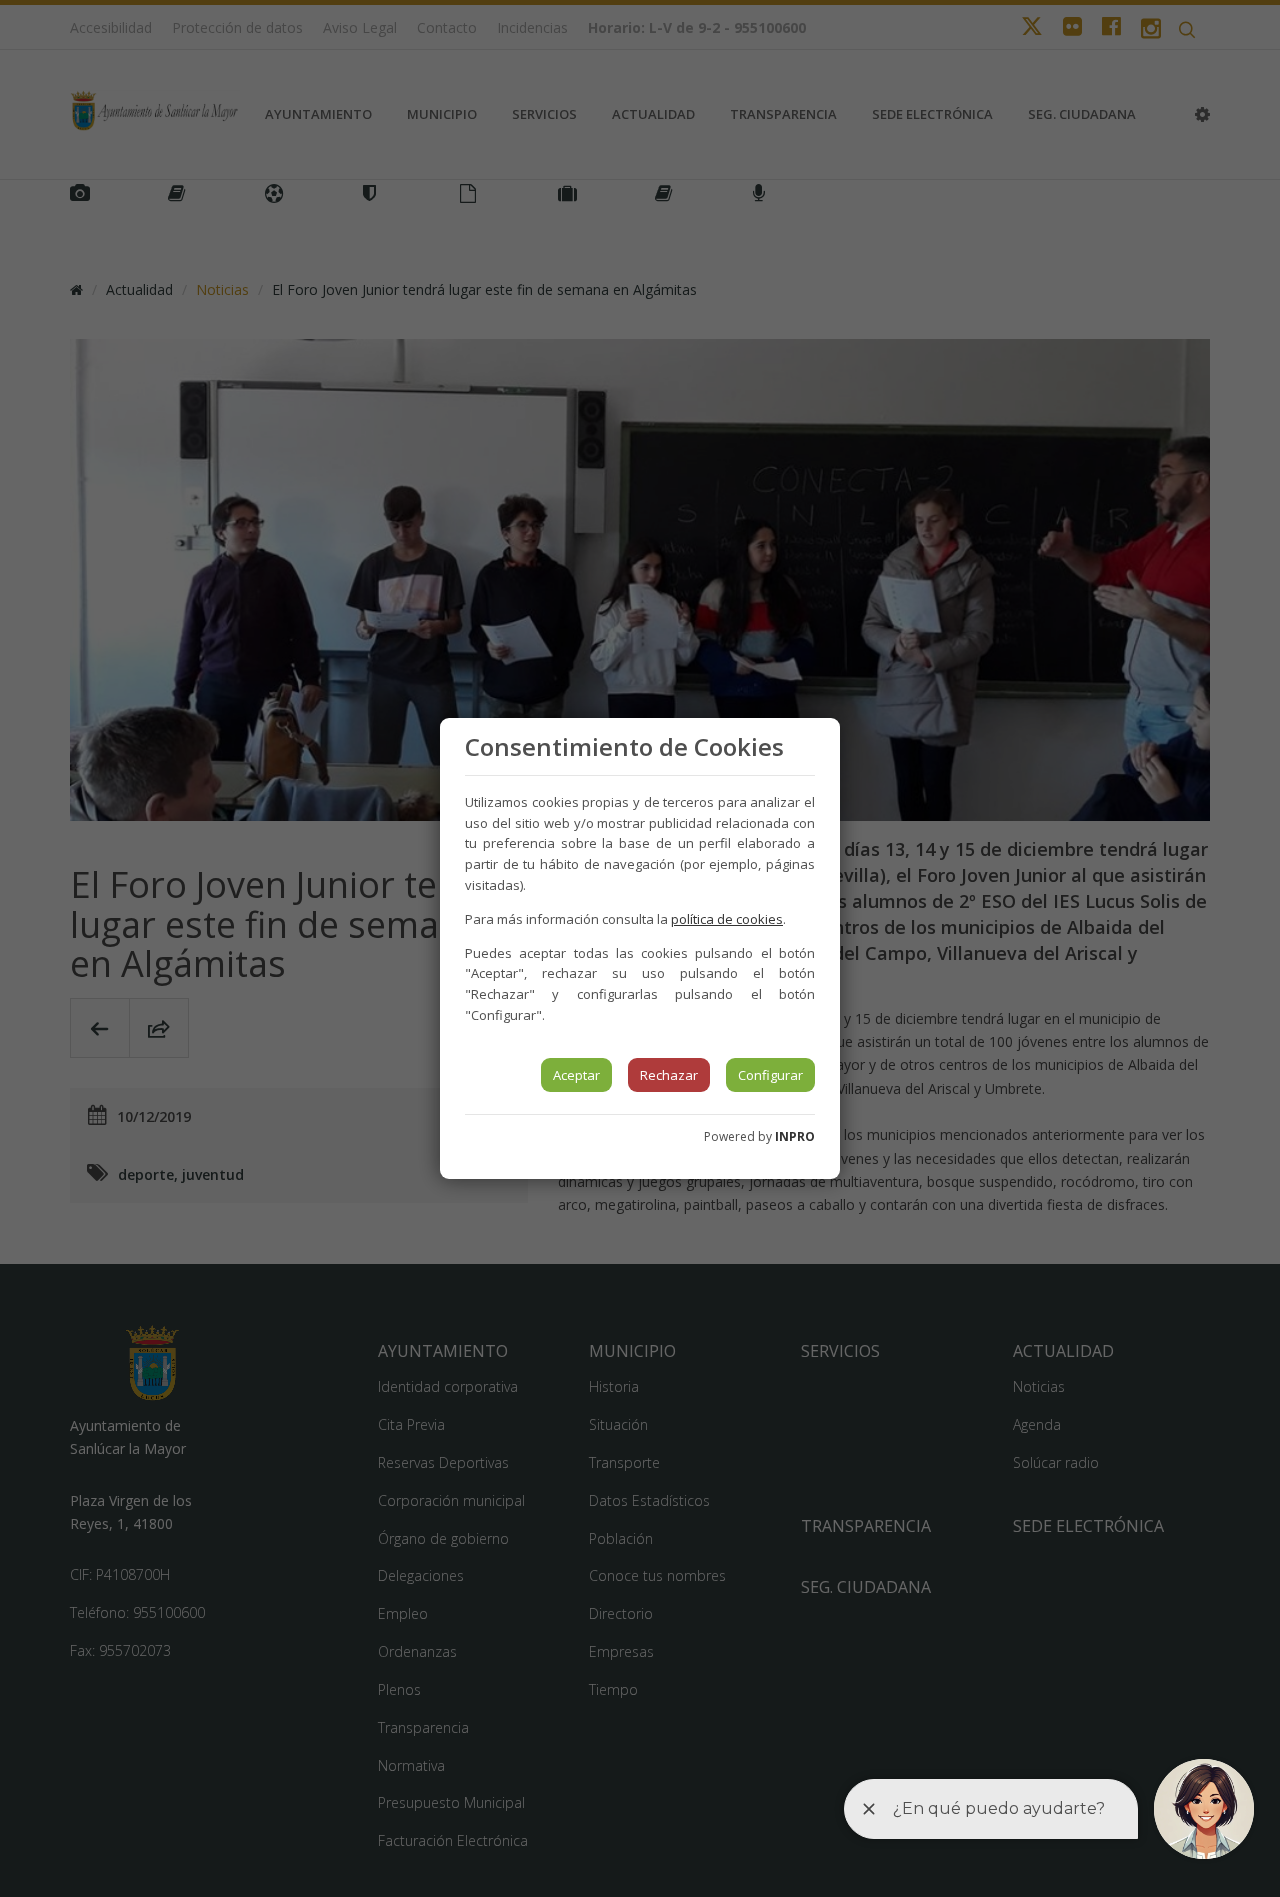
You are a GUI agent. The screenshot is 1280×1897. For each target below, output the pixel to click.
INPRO (795, 1136)
